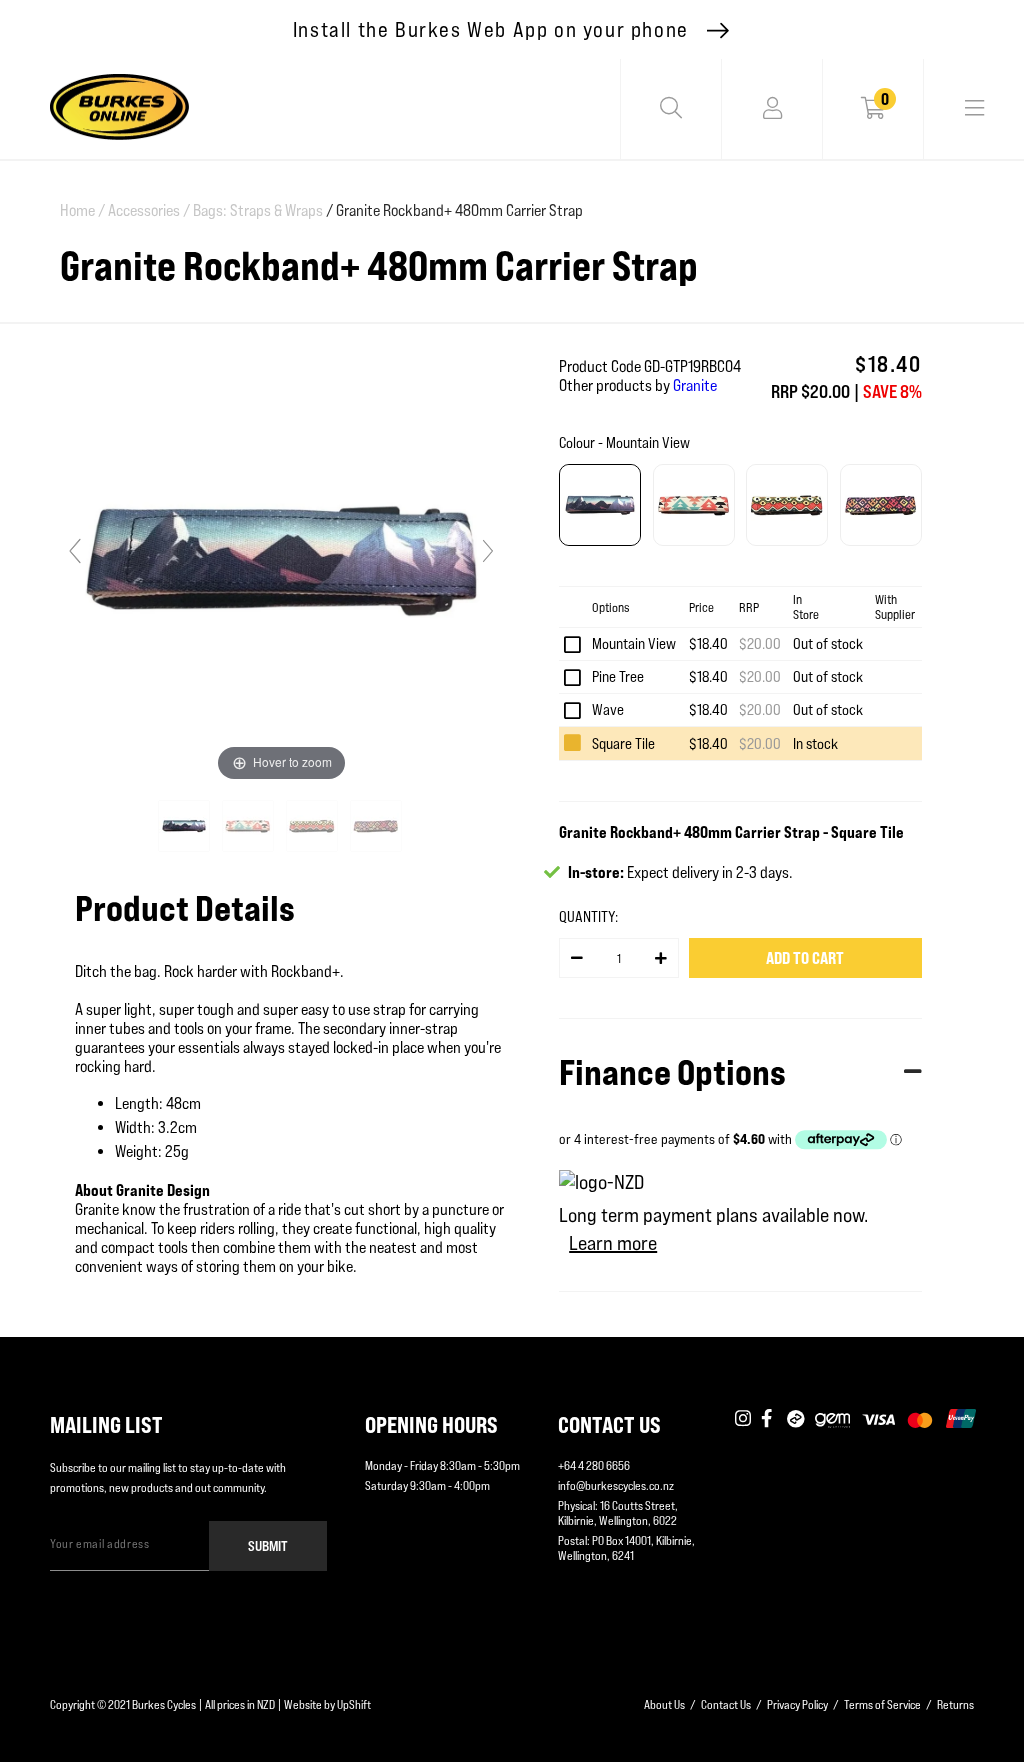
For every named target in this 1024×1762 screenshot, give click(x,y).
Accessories (149, 210)
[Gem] (832, 1420)
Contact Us (726, 1704)
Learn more (613, 1243)
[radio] (600, 505)
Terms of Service (882, 1704)
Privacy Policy (797, 1704)
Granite (695, 385)
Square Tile (623, 743)
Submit (268, 1545)
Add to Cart (805, 958)
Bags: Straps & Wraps (258, 210)
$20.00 (760, 643)
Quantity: (588, 916)
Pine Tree (618, 676)
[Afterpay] (796, 1420)
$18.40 (708, 643)
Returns (955, 1704)
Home (82, 210)
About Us (664, 1704)
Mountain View (634, 643)
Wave (608, 709)
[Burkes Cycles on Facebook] (769, 1420)
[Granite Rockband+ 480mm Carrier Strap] (185, 826)
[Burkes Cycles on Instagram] (743, 1420)
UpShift (354, 1704)
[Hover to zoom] (281, 559)
